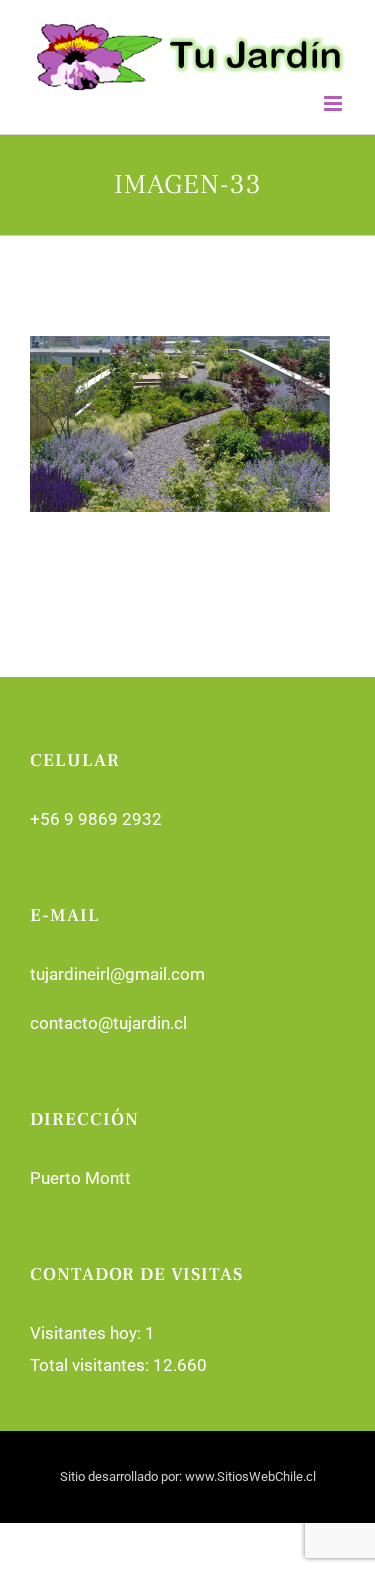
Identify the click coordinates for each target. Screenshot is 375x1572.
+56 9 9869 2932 (96, 819)
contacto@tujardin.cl (108, 1023)
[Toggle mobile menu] (334, 103)
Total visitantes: (91, 1365)
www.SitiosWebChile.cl (250, 1476)
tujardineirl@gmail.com (117, 974)
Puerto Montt (80, 1178)
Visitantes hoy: (87, 1333)
